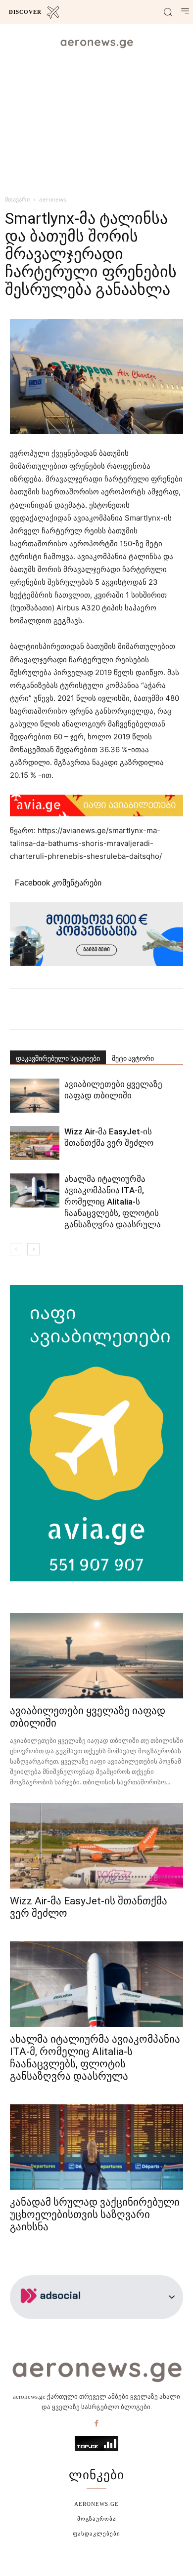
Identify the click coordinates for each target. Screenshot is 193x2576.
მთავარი (17, 199)
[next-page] (33, 1249)
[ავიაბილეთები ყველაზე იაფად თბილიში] (35, 1096)
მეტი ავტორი (133, 1058)
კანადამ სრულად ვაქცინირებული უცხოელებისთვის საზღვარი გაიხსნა (95, 2214)
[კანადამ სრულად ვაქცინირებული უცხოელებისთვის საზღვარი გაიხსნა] (96, 2147)
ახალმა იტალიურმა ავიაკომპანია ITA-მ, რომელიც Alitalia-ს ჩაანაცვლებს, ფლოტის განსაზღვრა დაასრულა (113, 1202)
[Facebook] (96, 2424)
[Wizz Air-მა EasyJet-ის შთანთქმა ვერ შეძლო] (35, 1143)
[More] (131, 1009)
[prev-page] (16, 1249)
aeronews (53, 199)
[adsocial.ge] (52, 2314)
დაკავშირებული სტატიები (58, 1058)
